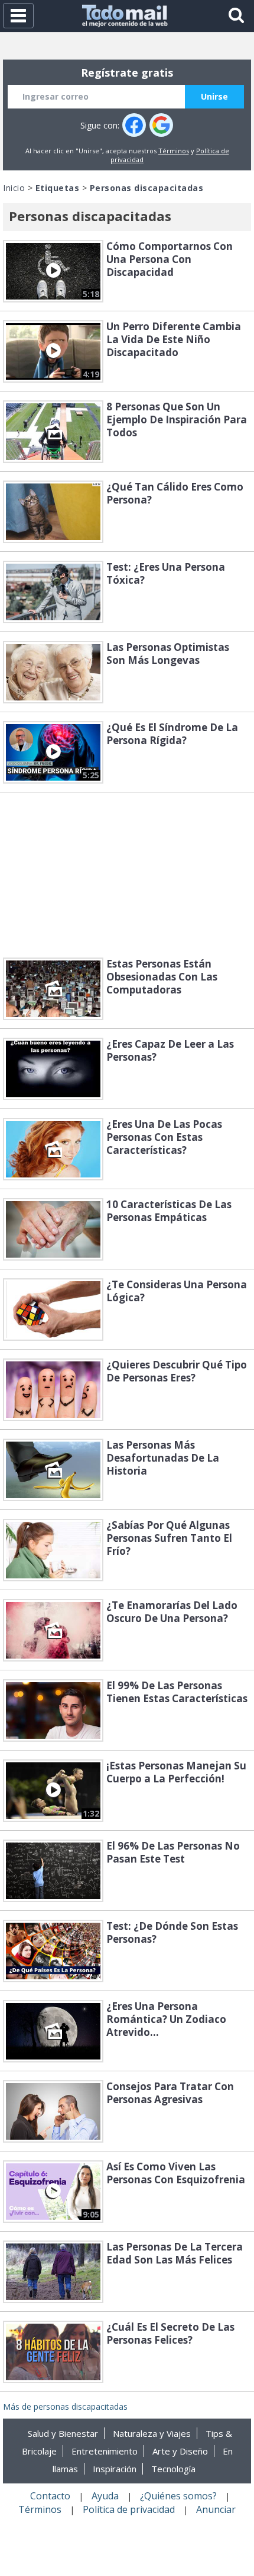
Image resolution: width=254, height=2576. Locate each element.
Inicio (14, 188)
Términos (174, 151)
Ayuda (105, 2496)
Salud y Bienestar (63, 2433)
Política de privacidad (129, 2509)
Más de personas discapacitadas (65, 2406)
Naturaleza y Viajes (152, 2433)
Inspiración (115, 2469)
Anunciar (216, 2509)
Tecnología (173, 2469)
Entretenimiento (105, 2451)
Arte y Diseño (180, 2451)
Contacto (50, 2496)
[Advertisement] (127, 875)
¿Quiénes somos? (178, 2496)
